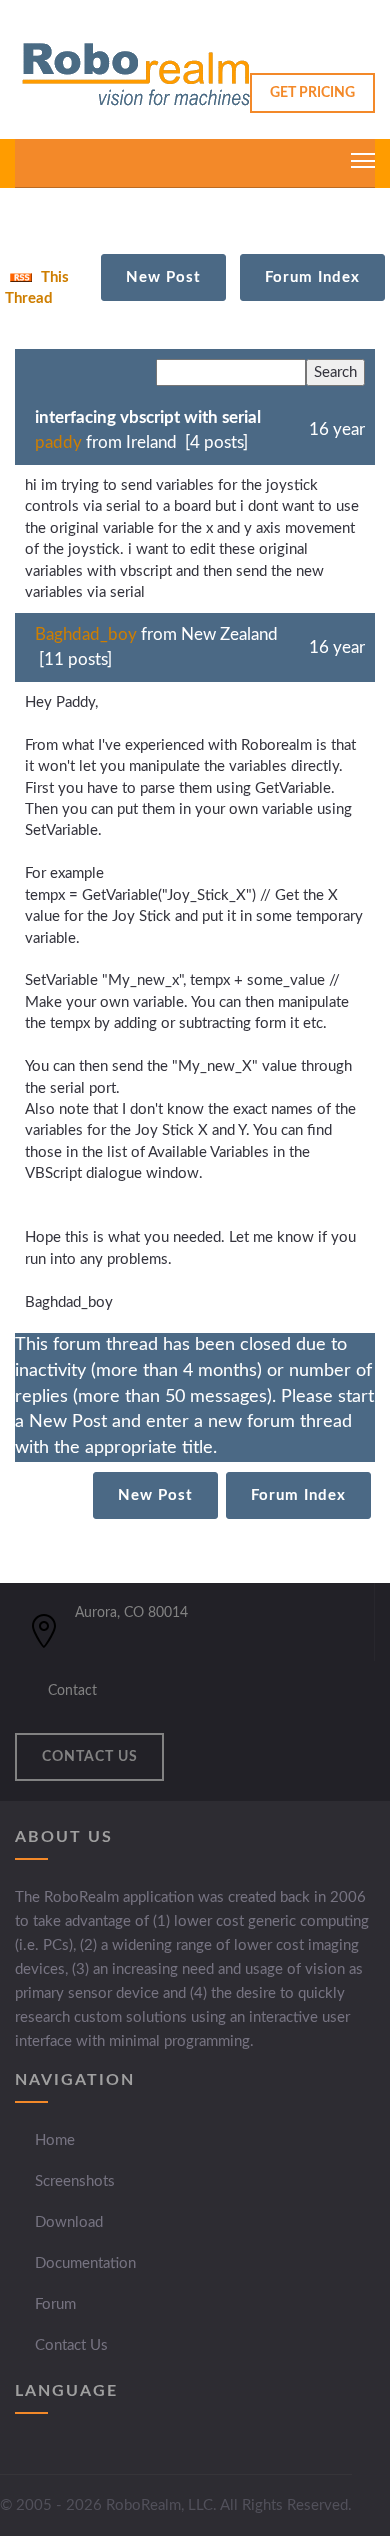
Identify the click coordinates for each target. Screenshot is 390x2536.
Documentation (85, 2263)
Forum (55, 2304)
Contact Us (71, 2345)
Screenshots (75, 2181)
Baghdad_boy (86, 634)
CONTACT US (90, 1757)
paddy (58, 442)
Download (69, 2222)
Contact (72, 1691)
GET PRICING (312, 93)
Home (55, 2140)
